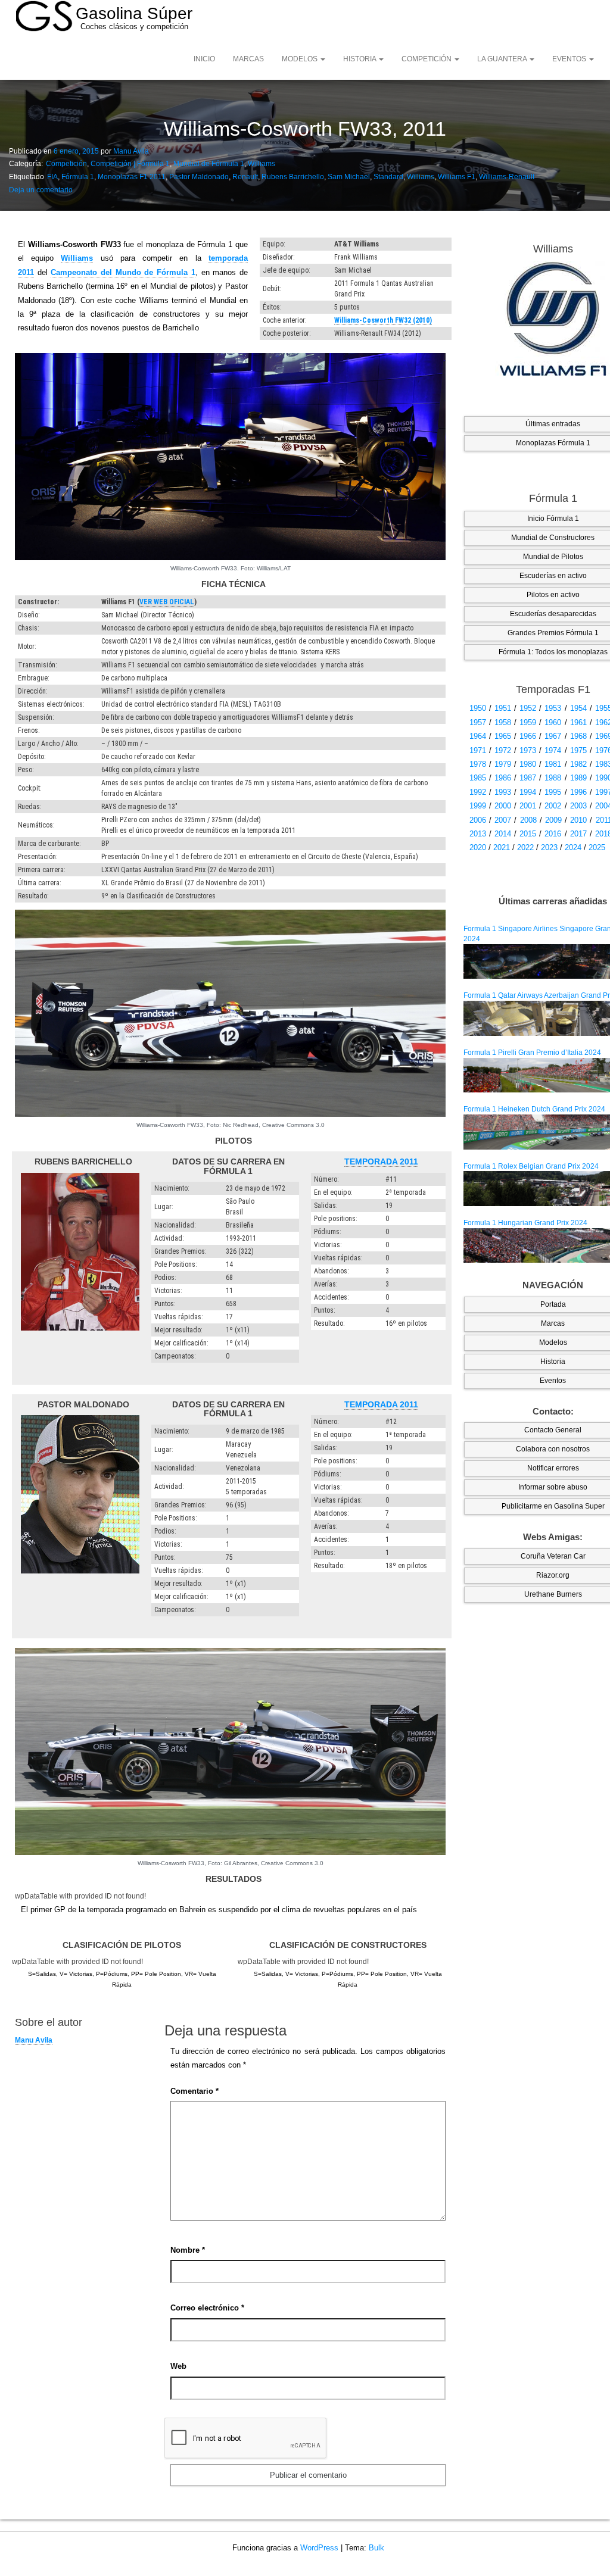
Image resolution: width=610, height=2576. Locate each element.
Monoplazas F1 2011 (132, 177)
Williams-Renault (507, 177)
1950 (478, 708)
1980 (528, 764)
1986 (503, 778)
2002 (553, 806)
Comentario (194, 2091)
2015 (528, 834)
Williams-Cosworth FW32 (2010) (383, 320)
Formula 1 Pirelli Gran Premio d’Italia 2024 (532, 1053)
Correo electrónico (207, 2308)
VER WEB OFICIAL (167, 602)
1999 (478, 806)
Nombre (188, 2250)
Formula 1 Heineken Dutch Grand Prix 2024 (534, 1109)
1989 (578, 778)
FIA (52, 177)
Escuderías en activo (553, 576)
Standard (388, 177)
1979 (503, 764)
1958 (503, 722)
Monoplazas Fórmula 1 (553, 443)
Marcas (248, 59)
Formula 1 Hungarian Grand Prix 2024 (525, 1223)
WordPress (319, 2548)
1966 (528, 736)
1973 (528, 750)
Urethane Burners (553, 1594)
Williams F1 (457, 177)
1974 (553, 750)
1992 (478, 792)
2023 (549, 847)
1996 (578, 792)
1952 (528, 708)
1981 (553, 764)
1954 (578, 708)
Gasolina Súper (134, 13)
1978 (478, 764)
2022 (525, 847)
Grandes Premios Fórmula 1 (553, 633)
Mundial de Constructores (553, 538)
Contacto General (553, 1430)
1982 (578, 764)
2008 (528, 820)
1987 (528, 778)
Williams (262, 164)
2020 (478, 847)
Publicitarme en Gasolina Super (553, 1506)
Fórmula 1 (78, 177)
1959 (528, 722)
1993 (503, 792)
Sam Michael (349, 177)
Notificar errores (553, 1468)
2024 (573, 847)
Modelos (301, 59)
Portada (553, 1304)
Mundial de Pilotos (553, 557)
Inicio (204, 59)
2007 (503, 820)
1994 (528, 792)
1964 (478, 736)
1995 (553, 792)
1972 (503, 750)
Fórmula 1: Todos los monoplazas (553, 652)
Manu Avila (131, 151)
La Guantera (503, 59)
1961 (578, 722)
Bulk (376, 2548)
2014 (503, 834)
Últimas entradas (553, 424)
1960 (553, 722)
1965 (503, 736)
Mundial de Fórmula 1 (209, 164)
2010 (578, 820)
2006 (478, 820)
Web (178, 2366)
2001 (528, 806)
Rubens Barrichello (293, 177)
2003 (578, 806)
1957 (478, 722)
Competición (427, 59)
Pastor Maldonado (199, 177)
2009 (553, 820)
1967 (553, 736)
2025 (597, 847)
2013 (478, 834)
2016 (553, 834)
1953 (553, 708)
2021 (502, 847)
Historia (360, 59)
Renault (245, 177)
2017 (578, 834)
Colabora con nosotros (553, 1449)
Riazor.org (553, 1575)
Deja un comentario (41, 190)
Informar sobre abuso (553, 1487)
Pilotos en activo (553, 595)
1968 (578, 736)
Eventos (570, 59)
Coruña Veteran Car (553, 1556)
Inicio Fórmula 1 (553, 519)
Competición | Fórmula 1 (130, 164)
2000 (503, 806)
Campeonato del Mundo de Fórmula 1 (123, 272)
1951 (503, 708)
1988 (553, 778)
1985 (478, 778)
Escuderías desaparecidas (553, 614)
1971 (478, 750)
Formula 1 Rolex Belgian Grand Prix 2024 (531, 1166)
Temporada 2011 (381, 1161)
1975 (578, 750)
